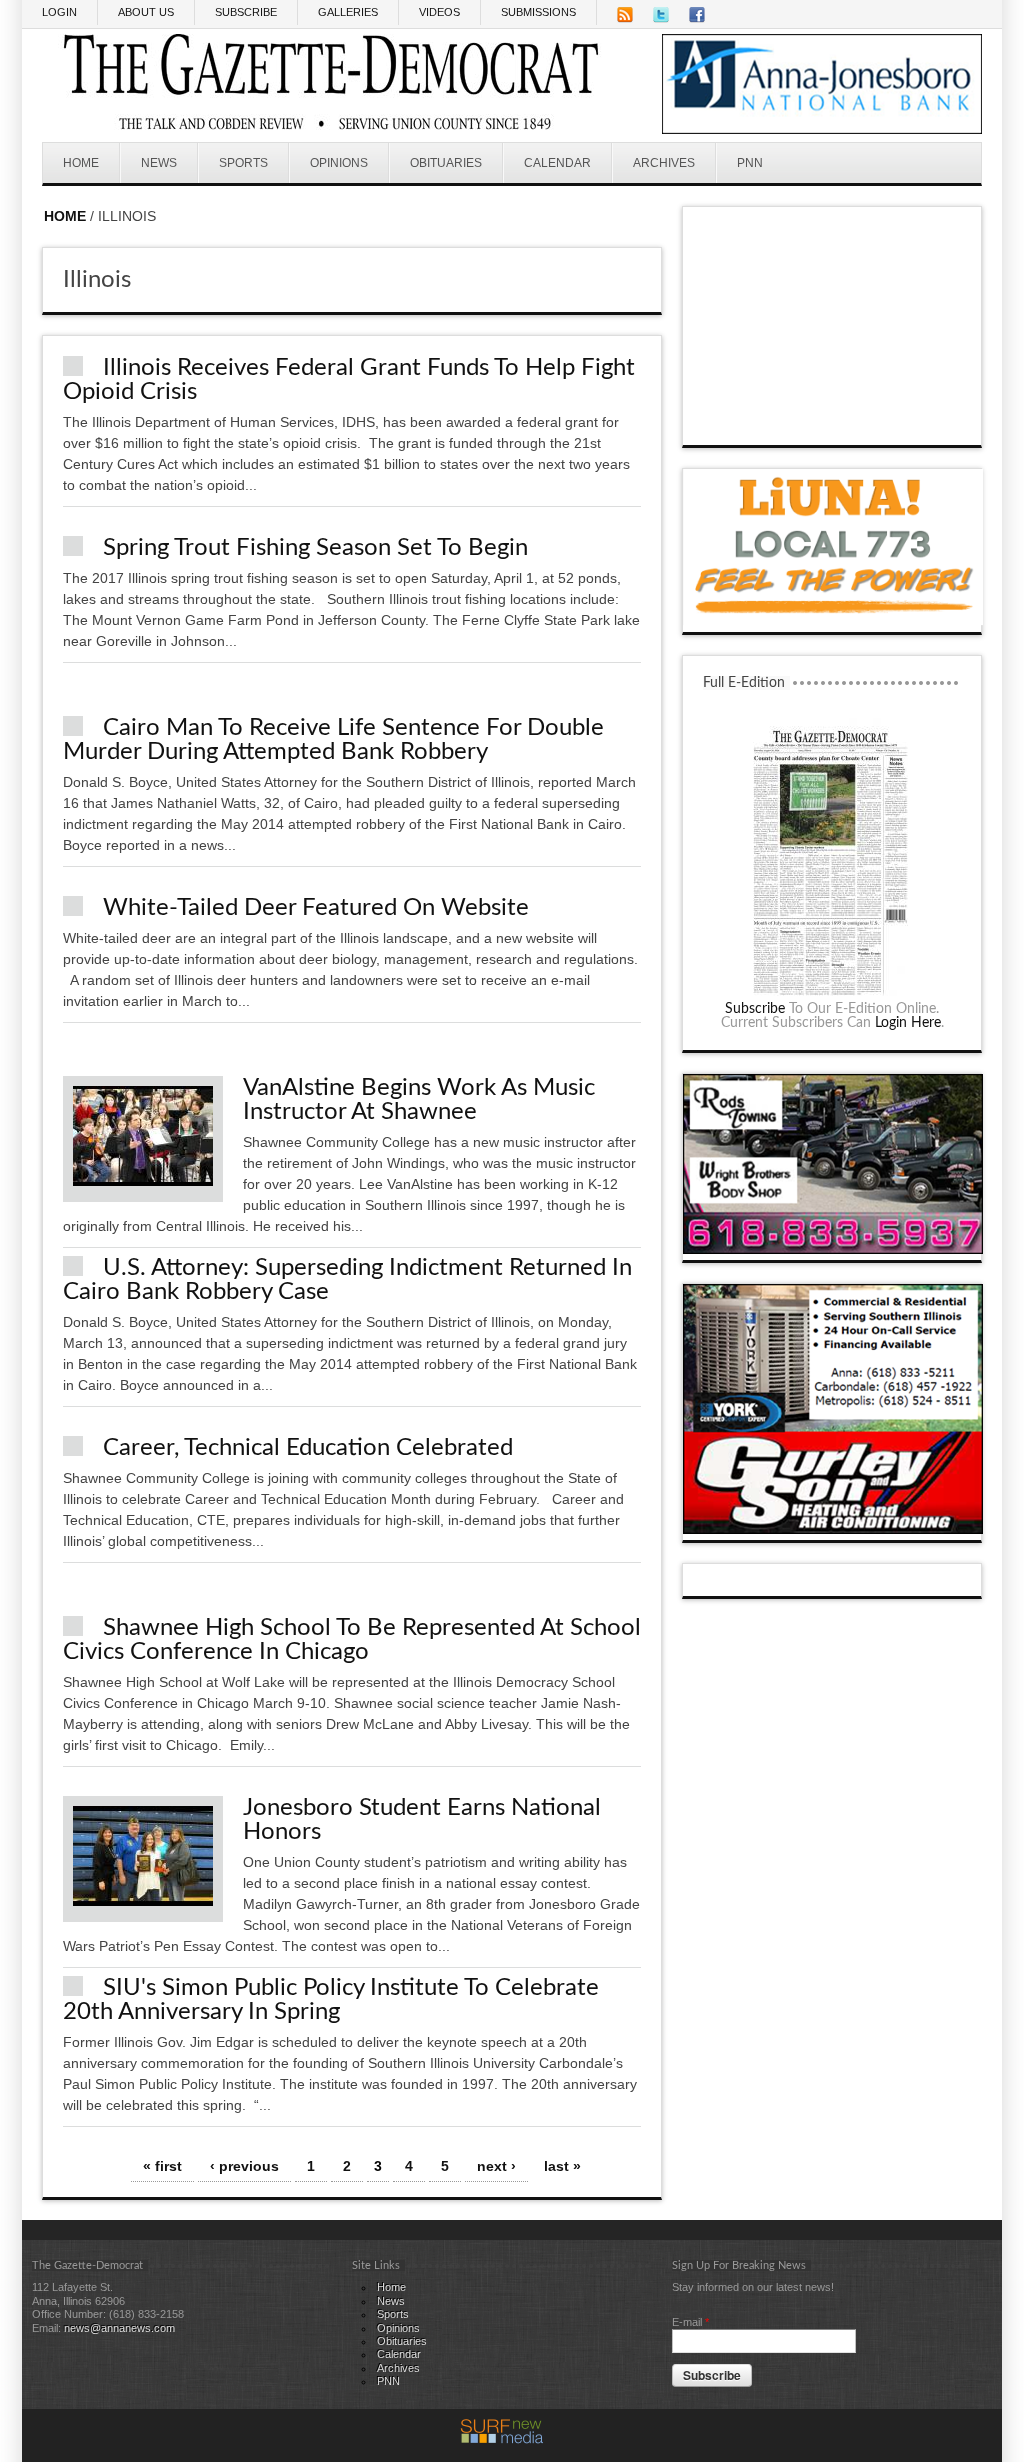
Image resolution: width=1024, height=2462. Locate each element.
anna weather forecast (833, 425)
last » (562, 2166)
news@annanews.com (119, 2328)
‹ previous (244, 2166)
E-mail (690, 2322)
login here (908, 1023)
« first (162, 2166)
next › (496, 2166)
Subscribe (755, 1009)
